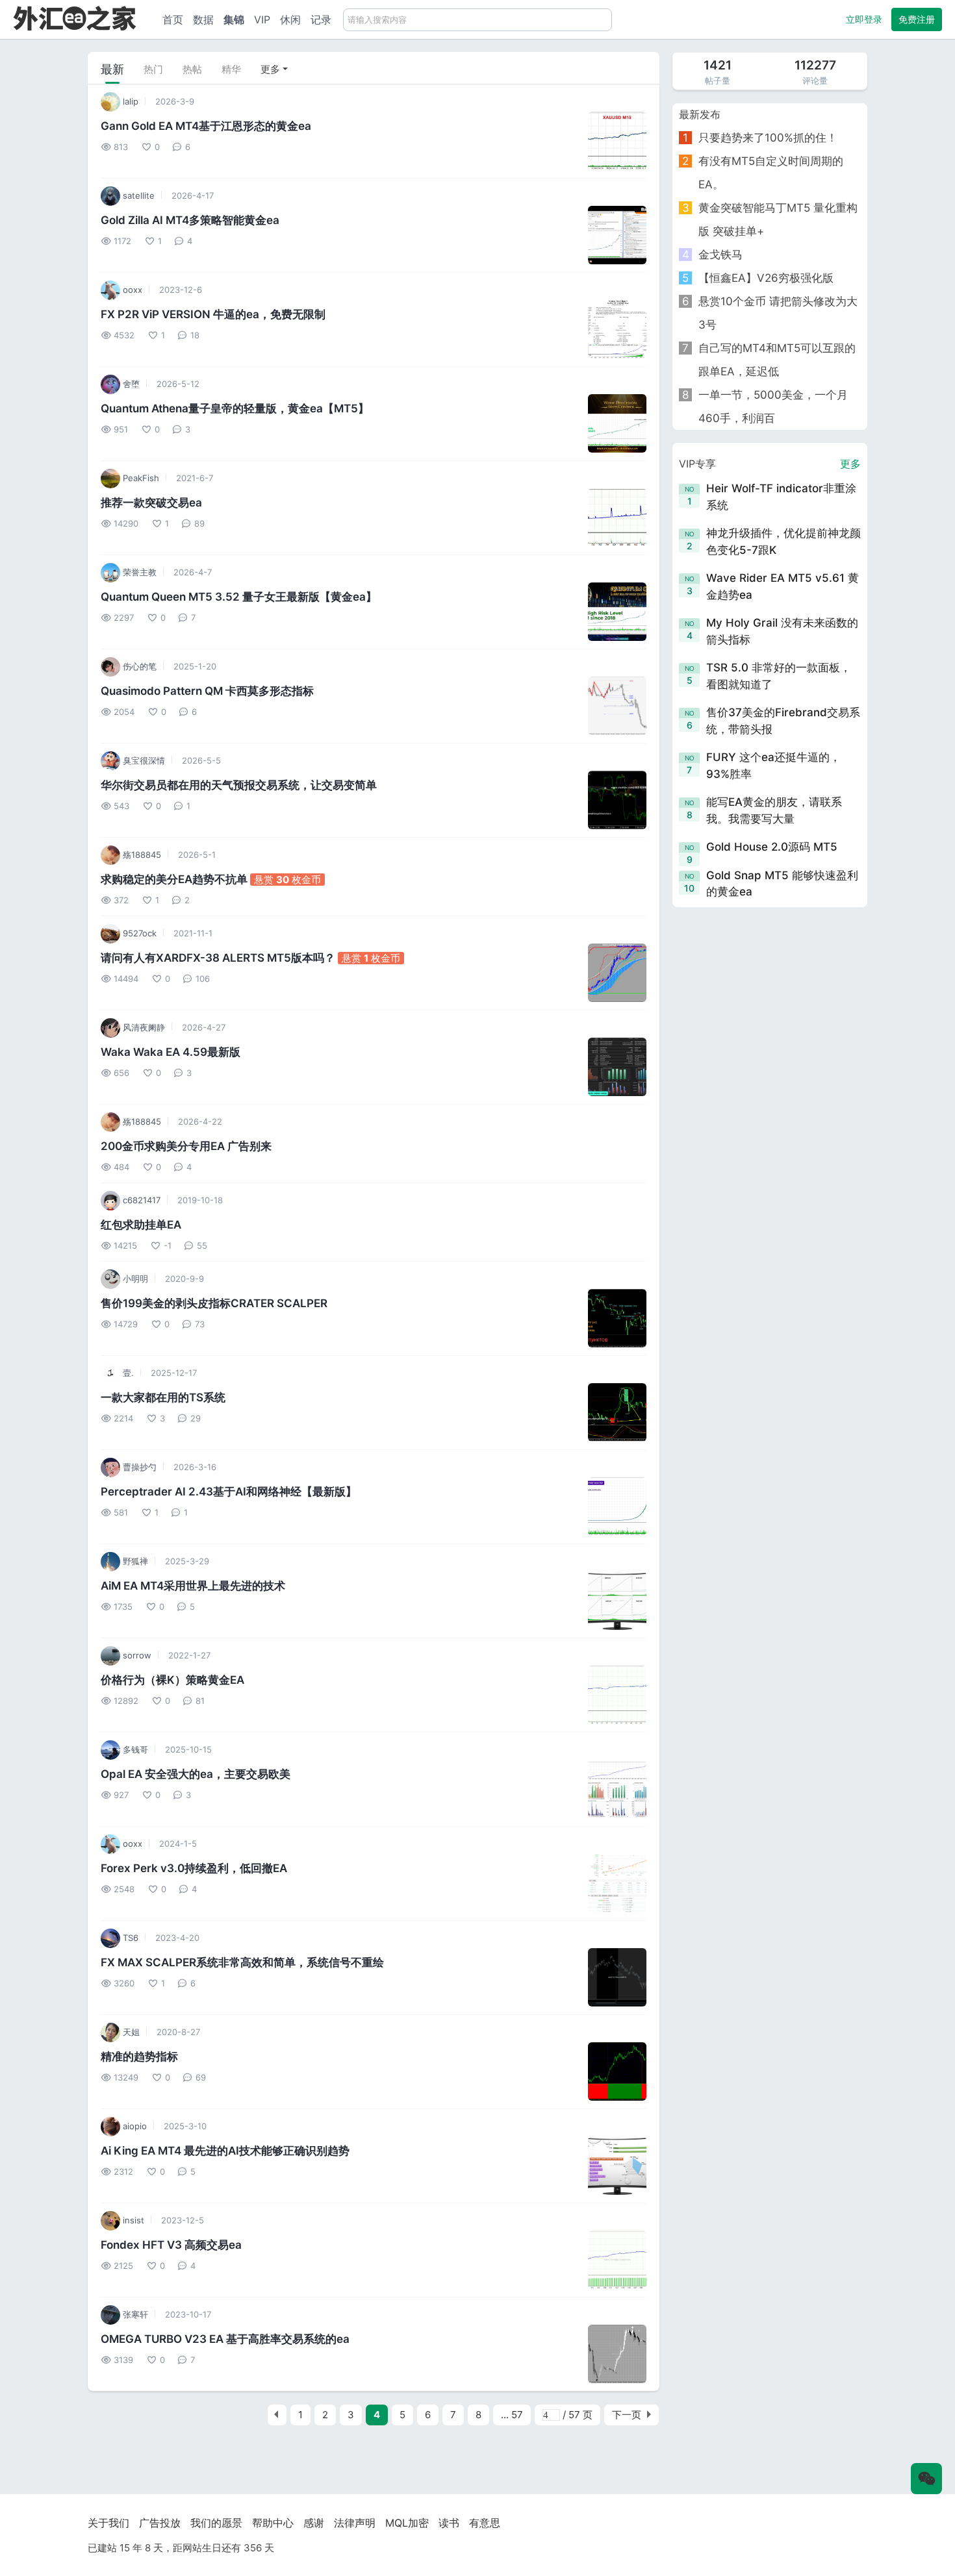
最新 (112, 69)
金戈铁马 (720, 255)
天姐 (130, 2032)
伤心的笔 (138, 666)
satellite (137, 195)
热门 (153, 69)
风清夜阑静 (143, 1027)
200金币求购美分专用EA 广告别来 (186, 1146)
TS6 (129, 1938)
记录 (321, 19)
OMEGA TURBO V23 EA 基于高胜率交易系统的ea (225, 2339)
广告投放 (160, 2523)
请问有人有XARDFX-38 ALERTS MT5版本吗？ (219, 958)
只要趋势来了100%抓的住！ (768, 138)
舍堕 (130, 384)
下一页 (627, 2415)
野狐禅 (134, 1561)
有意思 (485, 2523)
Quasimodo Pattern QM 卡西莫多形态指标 (207, 691)
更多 (270, 69)
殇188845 (141, 855)
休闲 (290, 19)
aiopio (134, 2126)
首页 (173, 19)
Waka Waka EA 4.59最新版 (171, 1052)
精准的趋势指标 (139, 2057)
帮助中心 (273, 2523)
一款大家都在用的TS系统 (163, 1397)
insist (132, 2220)
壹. (127, 1373)
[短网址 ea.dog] (75, 18)
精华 (231, 69)
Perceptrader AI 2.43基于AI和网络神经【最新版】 (229, 1492)
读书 (449, 2523)
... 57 (512, 2415)
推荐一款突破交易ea (151, 503)
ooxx (131, 290)
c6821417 (140, 1200)
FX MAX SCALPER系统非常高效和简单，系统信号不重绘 (242, 1962)
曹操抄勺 (138, 1467)
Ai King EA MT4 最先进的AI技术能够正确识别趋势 (225, 2151)
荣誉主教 (138, 572)
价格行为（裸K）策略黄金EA (172, 1680)
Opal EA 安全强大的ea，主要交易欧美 (196, 1774)
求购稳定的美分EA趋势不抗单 (175, 879)
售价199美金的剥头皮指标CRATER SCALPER (214, 1303)
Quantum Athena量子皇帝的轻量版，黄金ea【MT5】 (235, 408)
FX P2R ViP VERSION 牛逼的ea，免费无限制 (213, 314)
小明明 (134, 1279)
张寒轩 (134, 2314)
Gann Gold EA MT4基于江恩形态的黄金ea (206, 126)
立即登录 (864, 19)
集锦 (234, 19)
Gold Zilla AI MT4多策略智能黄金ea (190, 220)
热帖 (192, 69)
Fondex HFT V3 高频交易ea (171, 2245)
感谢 (314, 2523)
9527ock (138, 933)
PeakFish (140, 478)
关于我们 (108, 2523)
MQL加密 (407, 2523)
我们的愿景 (216, 2523)
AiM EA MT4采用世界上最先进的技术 (193, 1586)
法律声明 (355, 2523)
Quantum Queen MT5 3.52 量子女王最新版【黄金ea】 (239, 597)
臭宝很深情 (143, 760)
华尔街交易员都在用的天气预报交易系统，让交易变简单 (239, 785)
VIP (262, 19)
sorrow (136, 1655)
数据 (203, 19)
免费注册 (917, 19)
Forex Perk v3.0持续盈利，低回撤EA (194, 1868)
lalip (129, 101)
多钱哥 (134, 1749)
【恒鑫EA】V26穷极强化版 (766, 278)
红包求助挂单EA (141, 1225)
